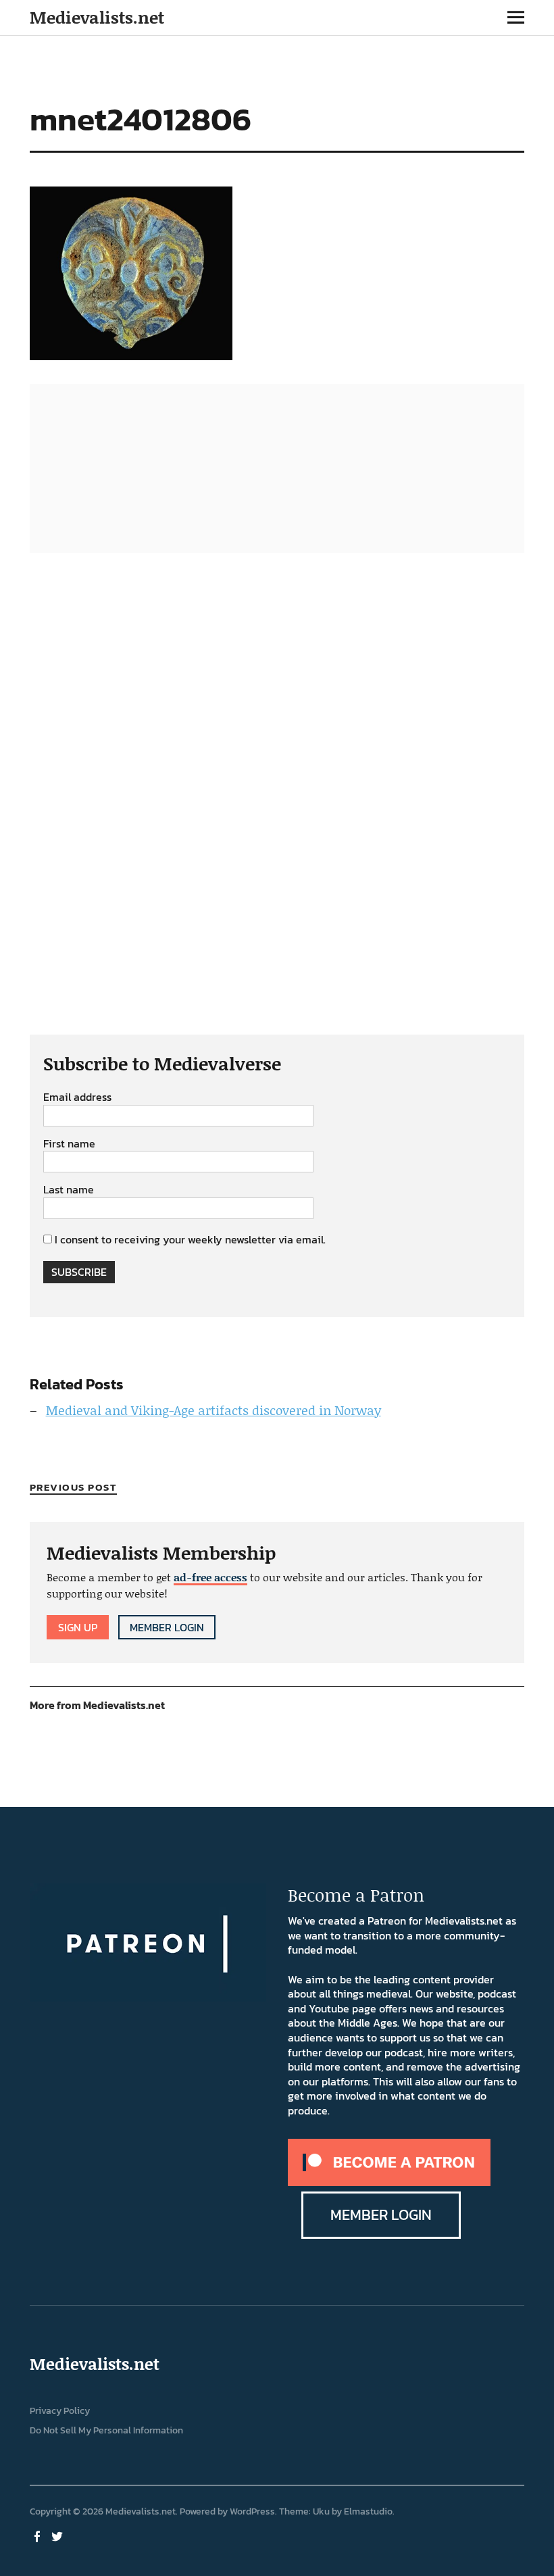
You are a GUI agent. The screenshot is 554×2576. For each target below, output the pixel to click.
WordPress (252, 2511)
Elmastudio (368, 2511)
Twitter (59, 2535)
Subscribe (79, 1272)
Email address (77, 1097)
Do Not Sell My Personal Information (106, 2430)
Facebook (39, 2535)
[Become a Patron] (389, 2182)
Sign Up (78, 1627)
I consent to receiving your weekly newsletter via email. (190, 1239)
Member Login (167, 1627)
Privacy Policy (60, 2411)
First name (69, 1144)
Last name (69, 1190)
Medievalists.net (97, 17)
